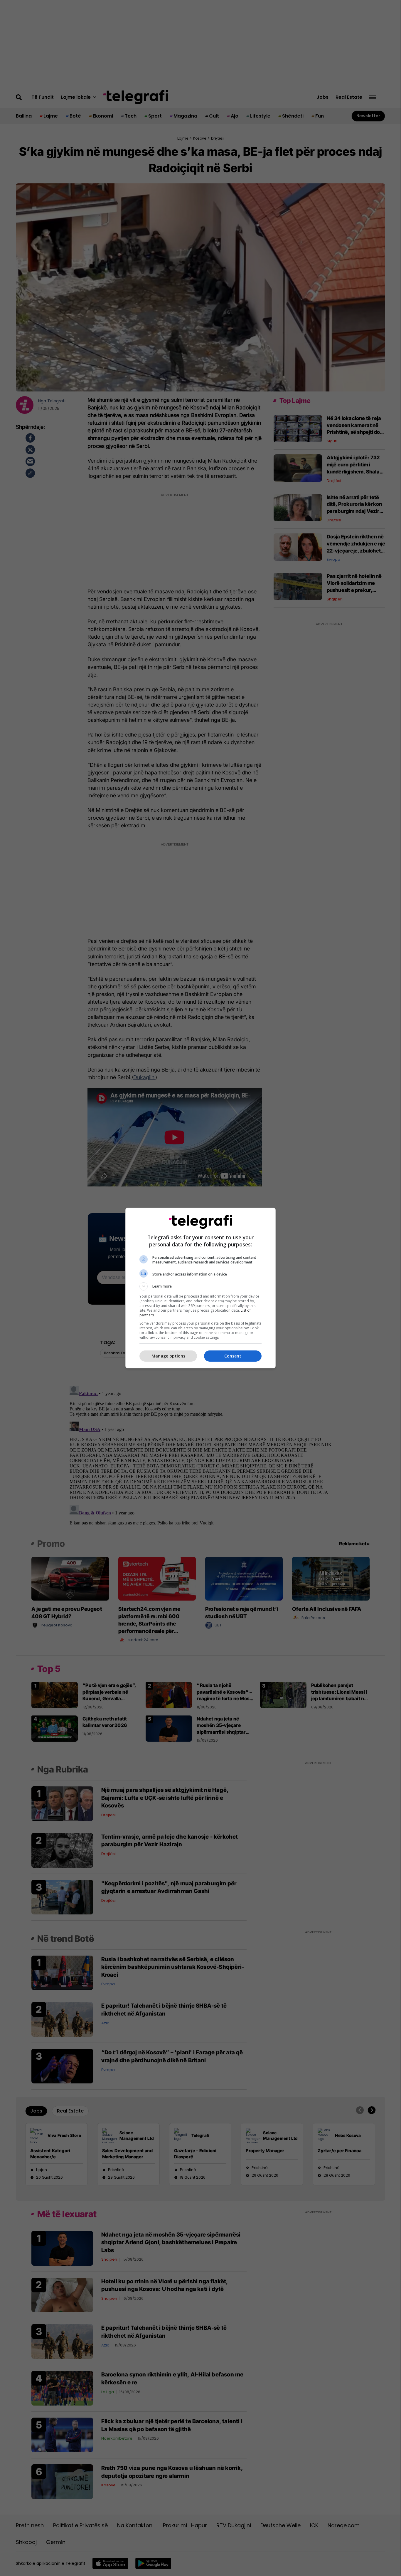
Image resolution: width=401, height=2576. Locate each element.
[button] (201, 1286)
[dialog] (201, 1288)
